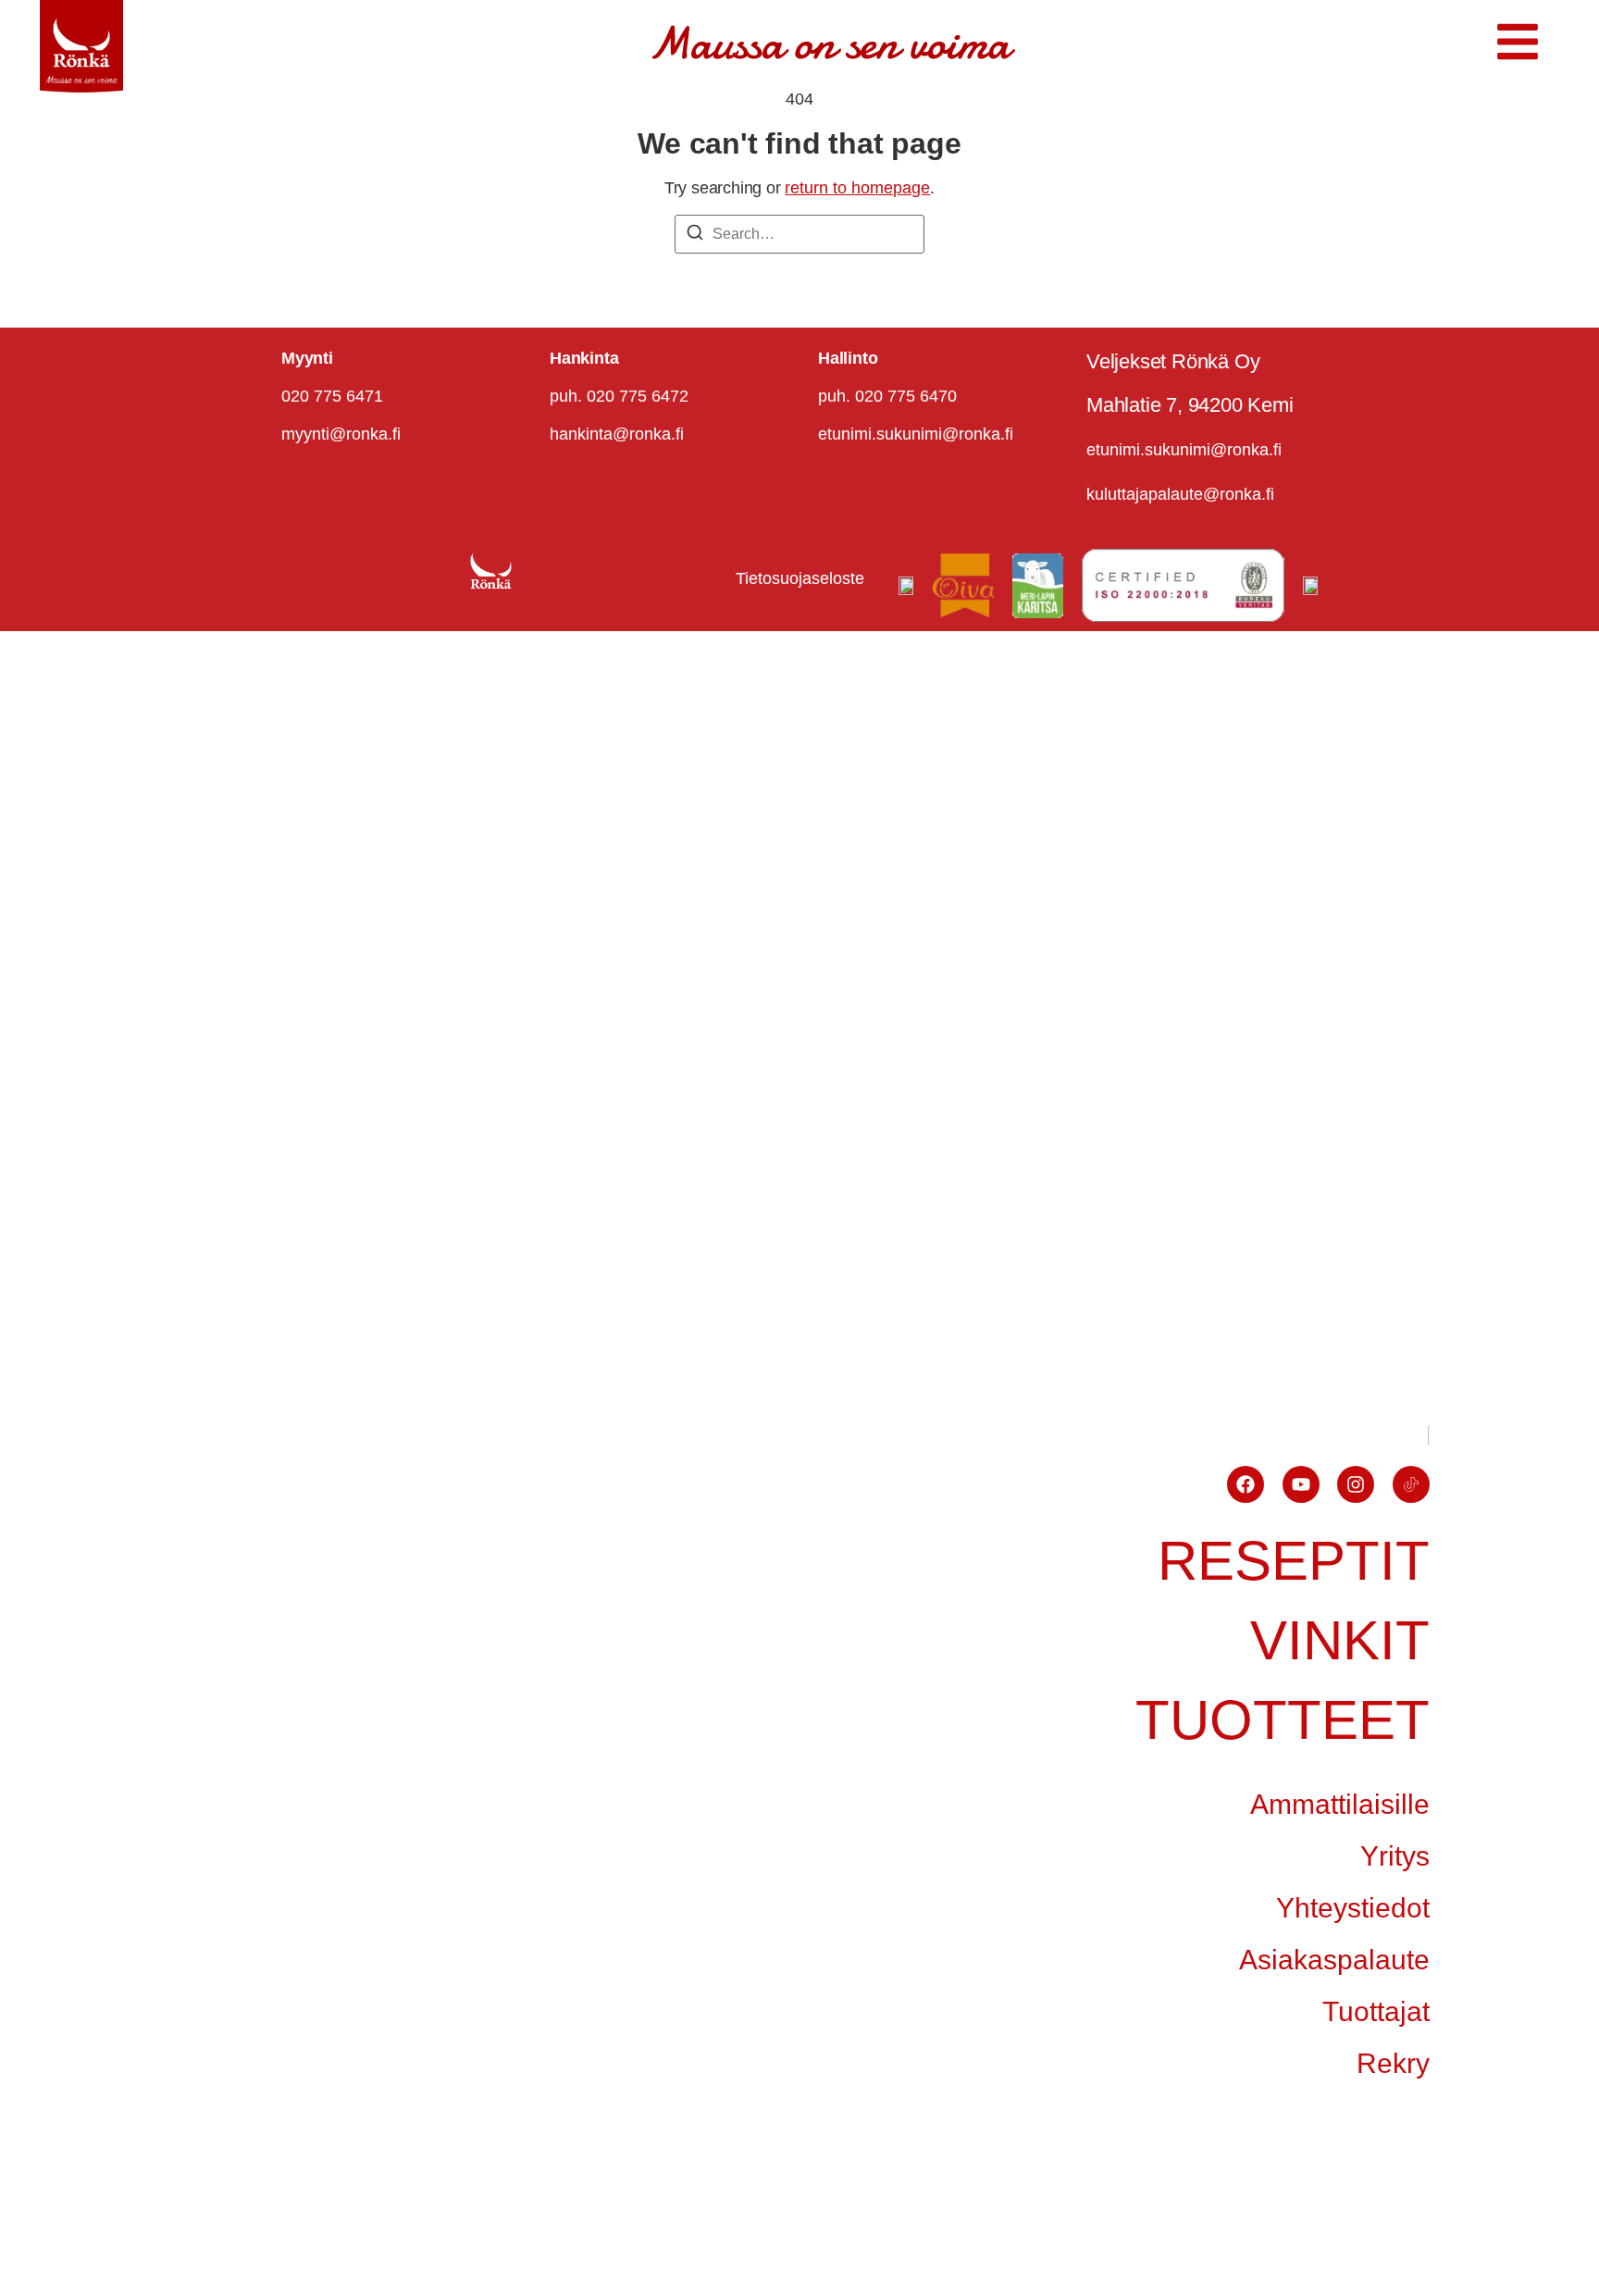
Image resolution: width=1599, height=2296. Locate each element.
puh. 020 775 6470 (887, 396)
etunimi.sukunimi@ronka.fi (916, 434)
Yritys (1395, 1856)
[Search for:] (799, 234)
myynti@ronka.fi (341, 434)
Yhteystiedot (1353, 1908)
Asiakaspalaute (1334, 1960)
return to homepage (857, 188)
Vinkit (1340, 1640)
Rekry (1393, 2063)
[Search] (695, 236)
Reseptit (1294, 1561)
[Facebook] (1246, 1484)
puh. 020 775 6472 (619, 396)
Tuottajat (1376, 2011)
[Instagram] (1356, 1484)
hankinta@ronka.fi (617, 434)
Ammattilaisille (1340, 1804)
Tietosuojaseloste (800, 578)
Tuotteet (1283, 1720)
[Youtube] (1301, 1484)
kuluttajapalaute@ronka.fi (1180, 494)
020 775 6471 (332, 396)
